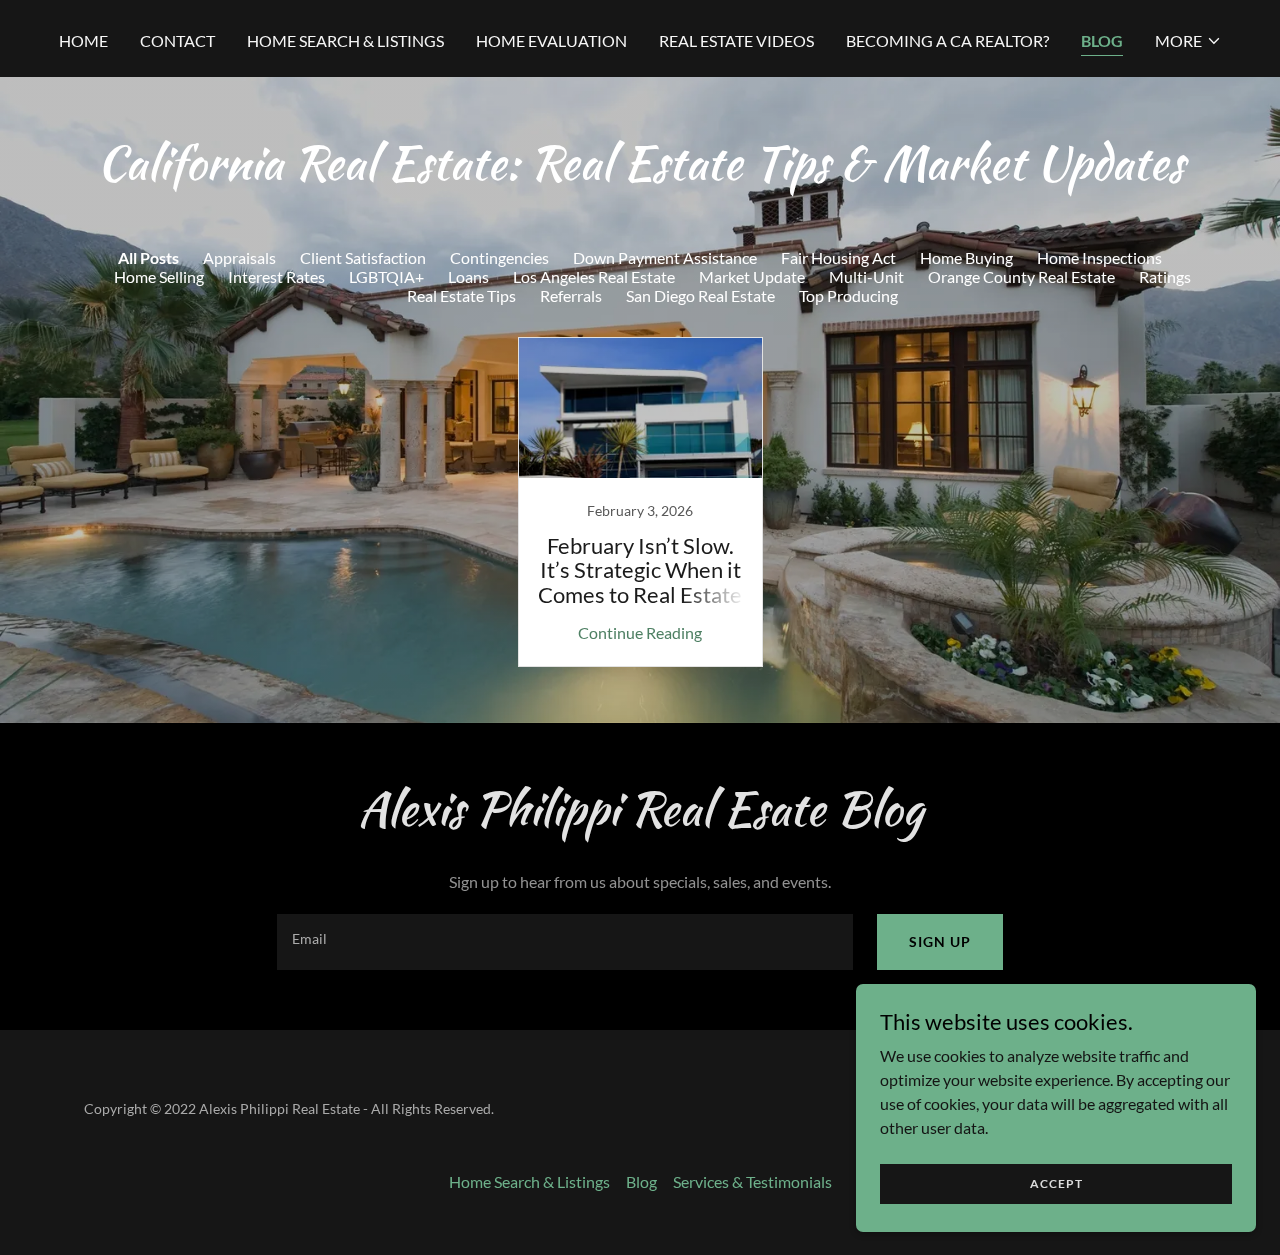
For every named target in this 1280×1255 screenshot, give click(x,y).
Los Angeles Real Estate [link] (594, 276)
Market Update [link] (752, 276)
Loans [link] (468, 276)
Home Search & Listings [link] (345, 40)
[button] (1188, 41)
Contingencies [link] (499, 257)
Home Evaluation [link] (551, 40)
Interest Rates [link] (276, 276)
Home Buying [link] (966, 257)
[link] (640, 502)
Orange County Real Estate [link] (1021, 276)
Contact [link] (177, 40)
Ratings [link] (1165, 276)
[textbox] (564, 942)
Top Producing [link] (848, 295)
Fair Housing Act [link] (838, 257)
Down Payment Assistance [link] (665, 257)
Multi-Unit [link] (866, 276)
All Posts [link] (148, 257)
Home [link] (83, 40)
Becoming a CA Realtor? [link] (947, 40)
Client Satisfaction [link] (363, 257)
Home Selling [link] (159, 276)
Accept (1056, 1183)
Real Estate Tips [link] (461, 295)
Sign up (940, 941)
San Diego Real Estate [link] (700, 295)
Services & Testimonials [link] (752, 1181)
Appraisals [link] (239, 257)
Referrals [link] (571, 295)
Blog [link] (1102, 40)
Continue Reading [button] (640, 632)
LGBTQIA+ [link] (386, 276)
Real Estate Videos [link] (736, 40)
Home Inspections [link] (1099, 257)
